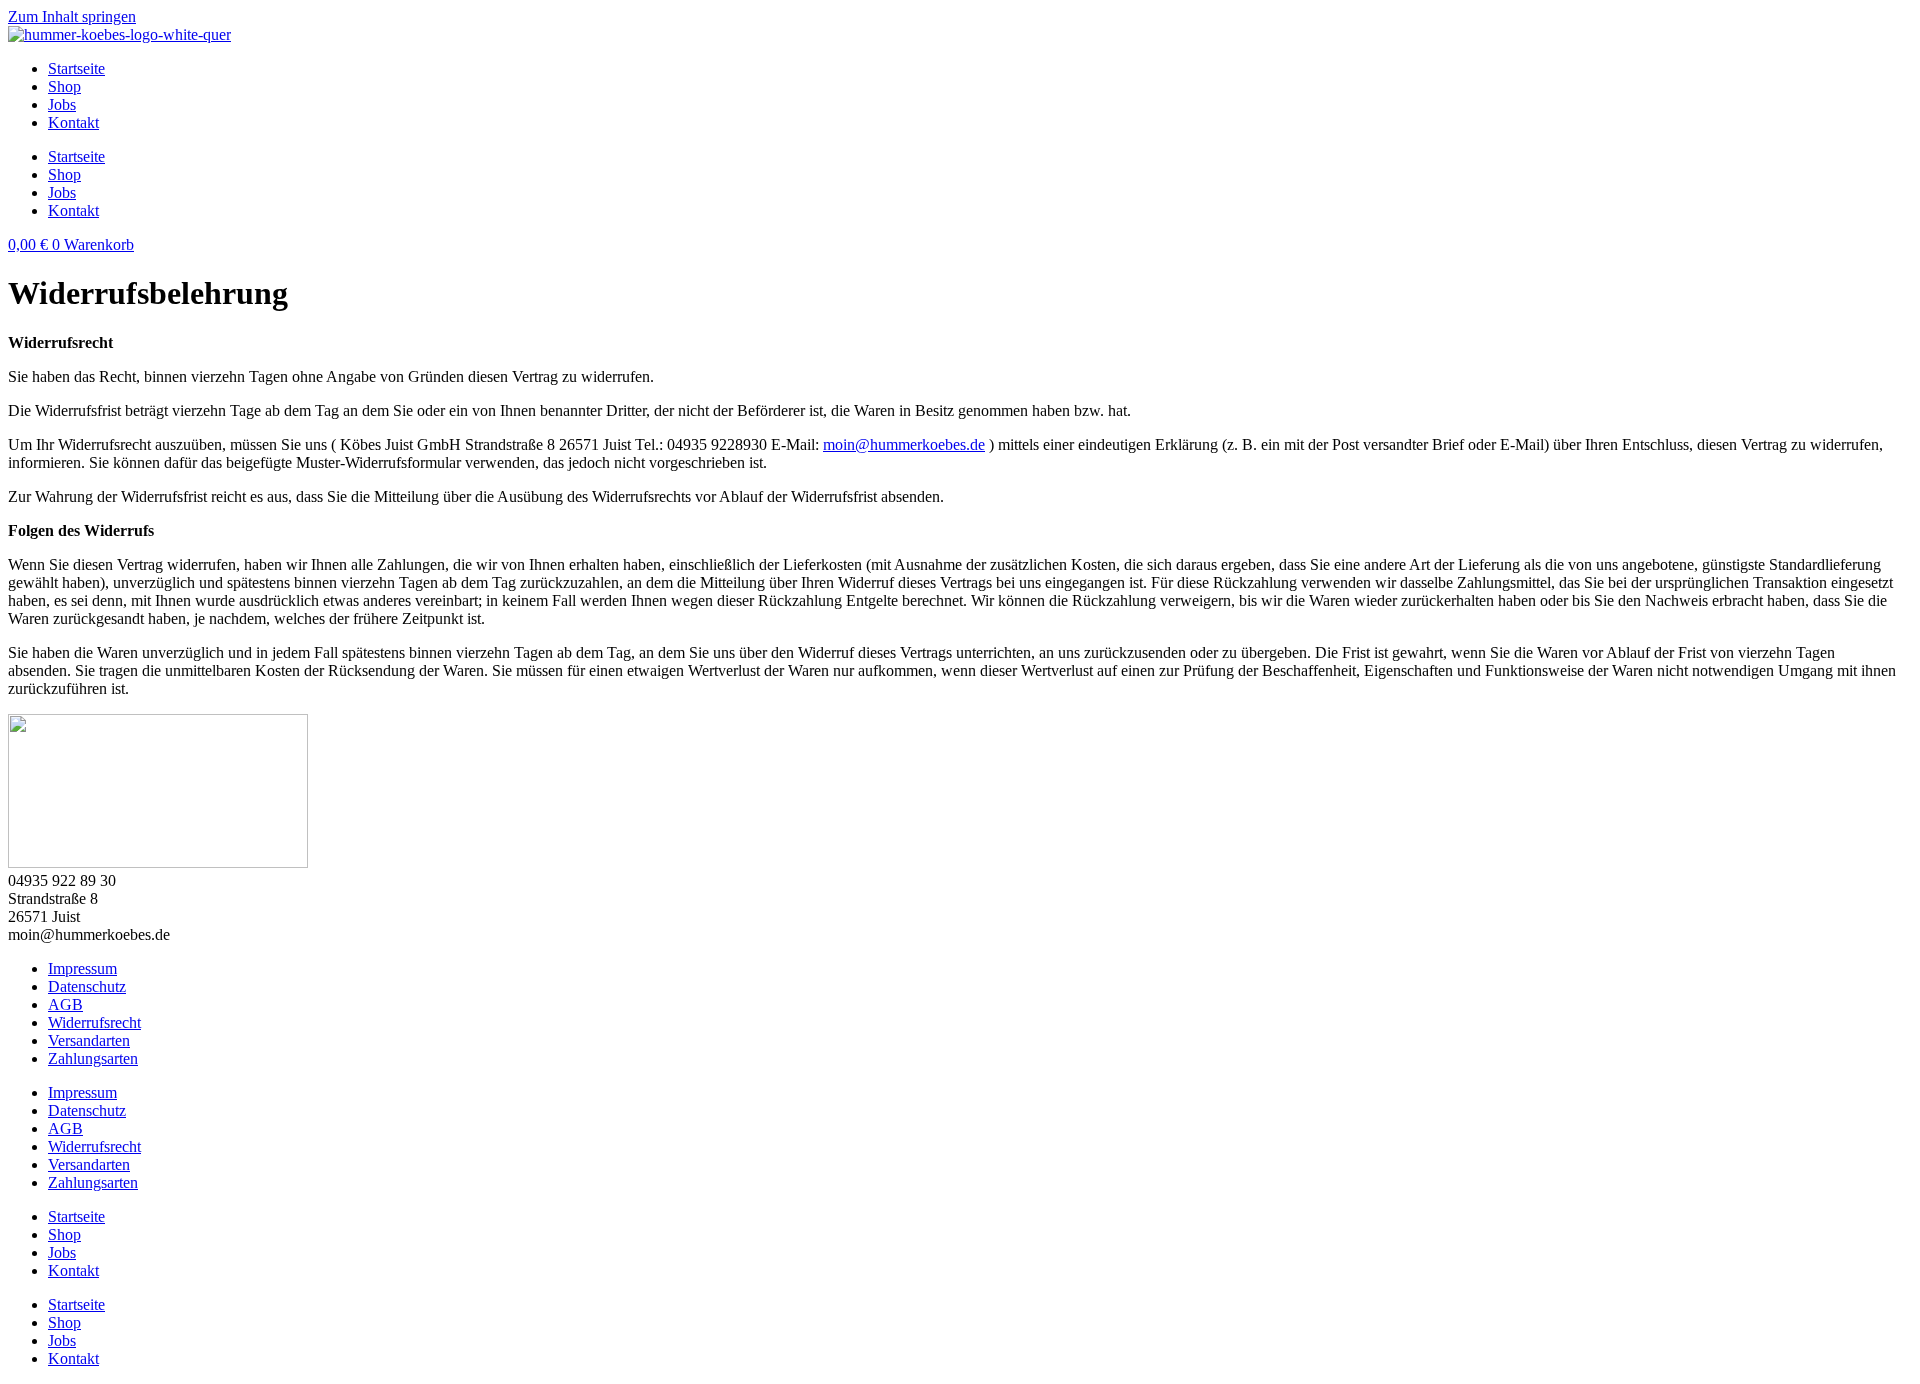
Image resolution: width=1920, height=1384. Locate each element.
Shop (64, 86)
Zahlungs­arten (93, 1058)
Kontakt (73, 122)
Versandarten (89, 1040)
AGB (65, 1004)
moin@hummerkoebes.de (904, 444)
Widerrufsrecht (94, 1022)
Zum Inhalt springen (72, 16)
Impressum (82, 968)
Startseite (76, 68)
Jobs (62, 104)
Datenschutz (87, 986)
